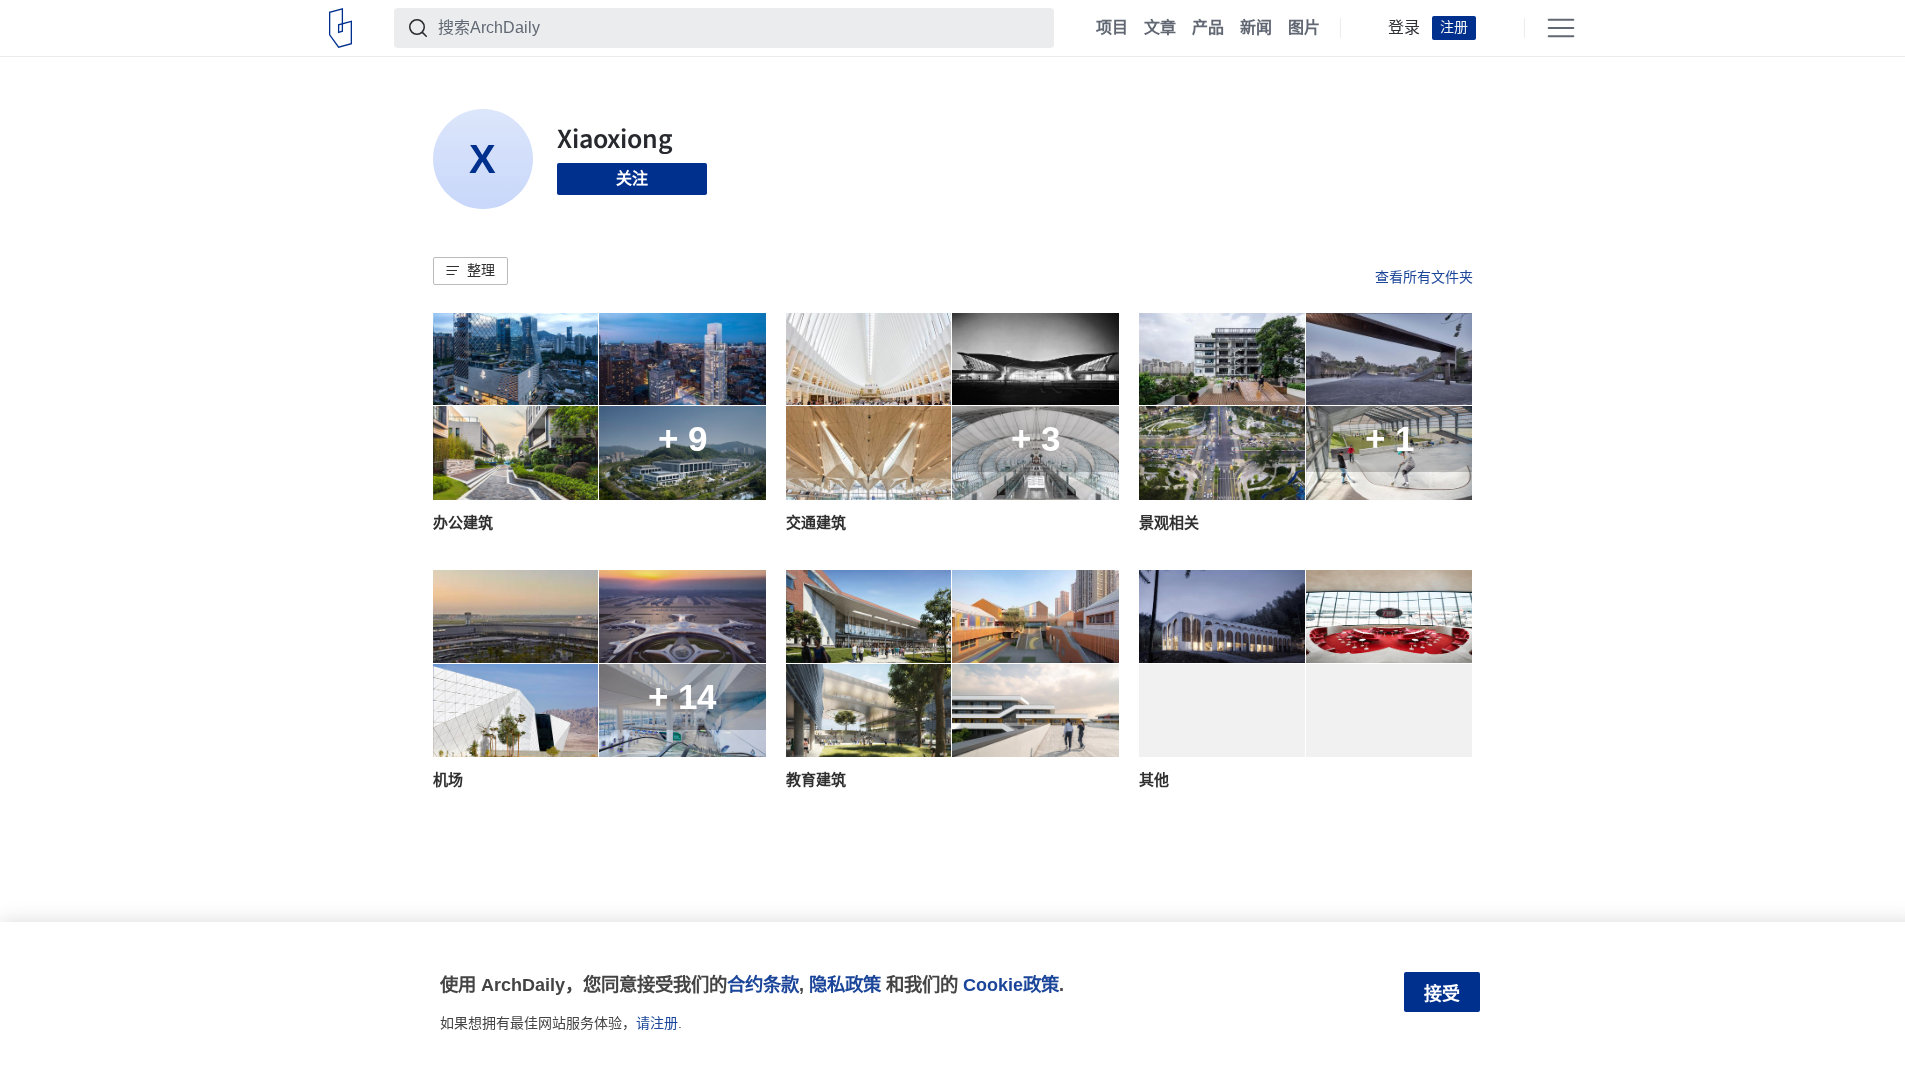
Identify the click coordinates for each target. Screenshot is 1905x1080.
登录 (1404, 28)
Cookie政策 (1011, 984)
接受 (1442, 994)
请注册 (657, 1023)
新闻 (1256, 28)
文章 (1160, 28)
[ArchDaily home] (340, 28)
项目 (1112, 28)
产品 (1208, 28)
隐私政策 (845, 984)
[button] (470, 271)
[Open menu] (1561, 28)
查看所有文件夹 (1424, 277)
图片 (1304, 28)
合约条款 (763, 984)
